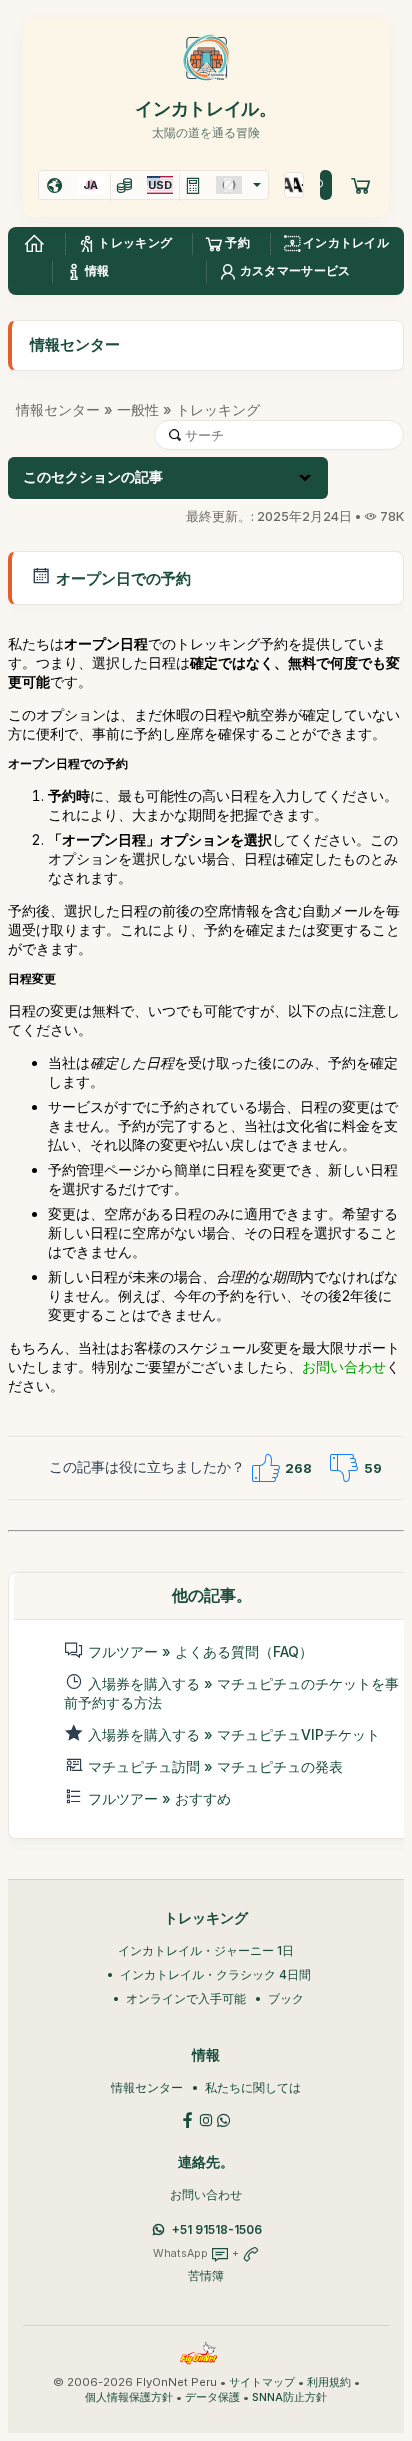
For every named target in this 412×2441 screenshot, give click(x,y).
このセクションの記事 (93, 477)
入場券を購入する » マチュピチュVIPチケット (234, 1734)
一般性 (138, 409)
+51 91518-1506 (217, 2229)
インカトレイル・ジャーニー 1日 (206, 1950)
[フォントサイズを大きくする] (289, 185)
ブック (286, 1998)
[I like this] (265, 1468)
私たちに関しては (253, 2087)
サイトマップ (262, 2382)
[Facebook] (188, 2118)
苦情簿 (206, 2275)
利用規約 (329, 2382)
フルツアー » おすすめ (159, 1798)
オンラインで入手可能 (186, 1998)
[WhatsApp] (224, 2118)
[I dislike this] (344, 1468)
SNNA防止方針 (289, 2397)
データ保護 (212, 2397)
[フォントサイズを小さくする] (298, 185)
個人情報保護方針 (129, 2397)
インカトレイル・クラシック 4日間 (215, 1974)
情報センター (58, 409)
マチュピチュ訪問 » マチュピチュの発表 (215, 1766)
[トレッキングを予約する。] (361, 185)
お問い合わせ (344, 1366)
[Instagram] (206, 2118)
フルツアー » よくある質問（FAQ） (200, 1651)
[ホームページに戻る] (34, 244)
